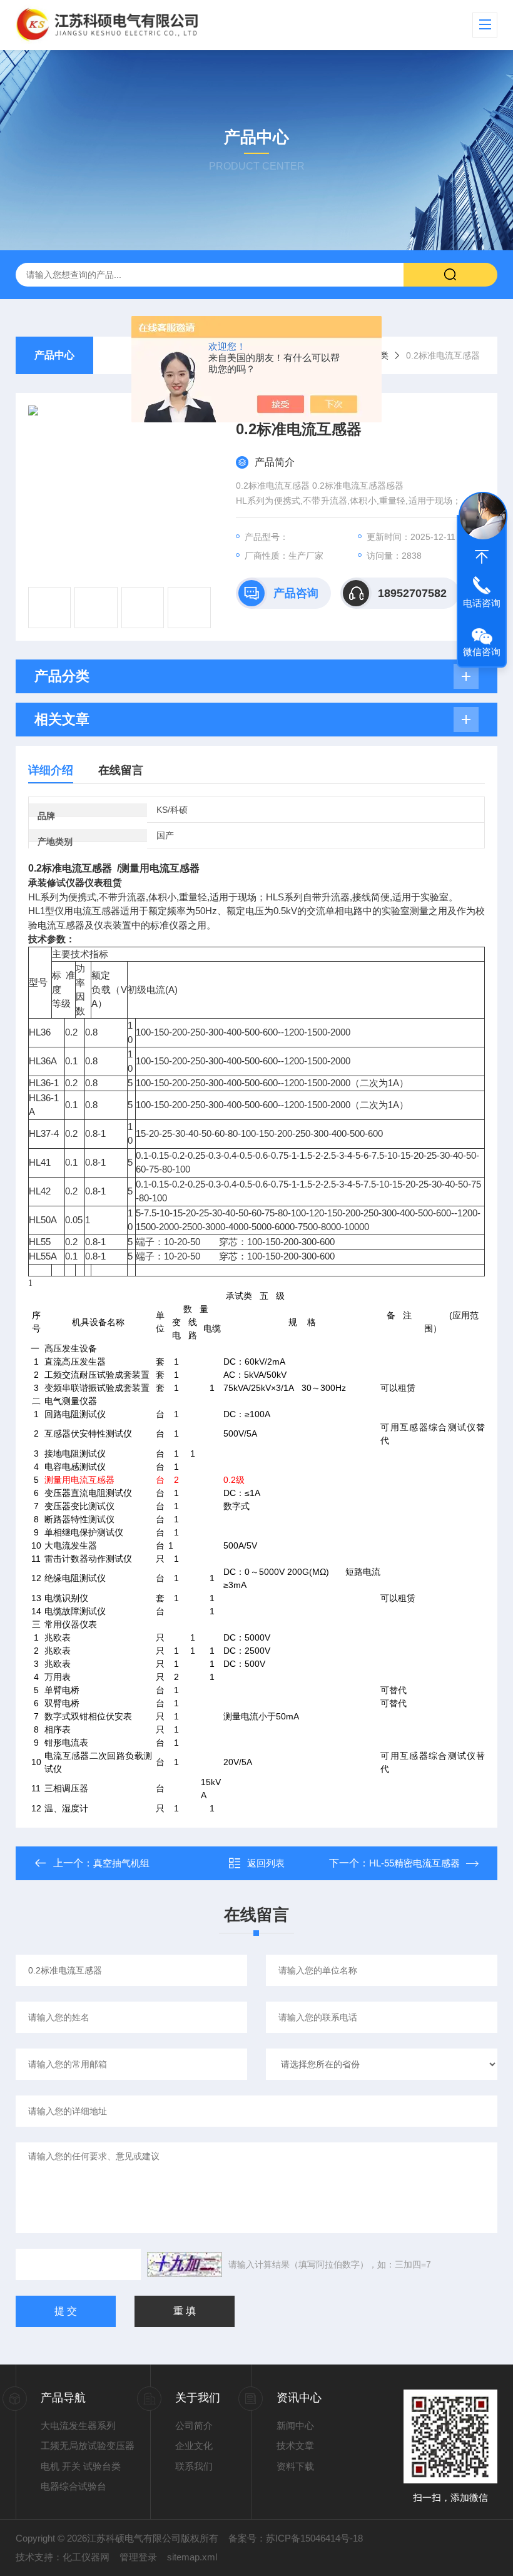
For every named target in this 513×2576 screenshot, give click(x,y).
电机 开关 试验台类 (81, 2466)
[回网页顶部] (482, 557)
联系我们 (194, 2466)
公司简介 (194, 2426)
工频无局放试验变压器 (88, 2446)
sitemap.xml (192, 2557)
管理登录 (138, 2557)
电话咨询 (482, 603)
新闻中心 (295, 2426)
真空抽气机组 (121, 1863)
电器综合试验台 (74, 2486)
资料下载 (295, 2466)
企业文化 (194, 2446)
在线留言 (121, 770)
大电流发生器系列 (78, 2426)
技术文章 (295, 2446)
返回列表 (266, 1863)
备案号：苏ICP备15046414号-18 (296, 2538)
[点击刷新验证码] (185, 2264)
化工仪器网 (86, 2557)
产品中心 (54, 355)
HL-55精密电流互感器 (414, 1863)
